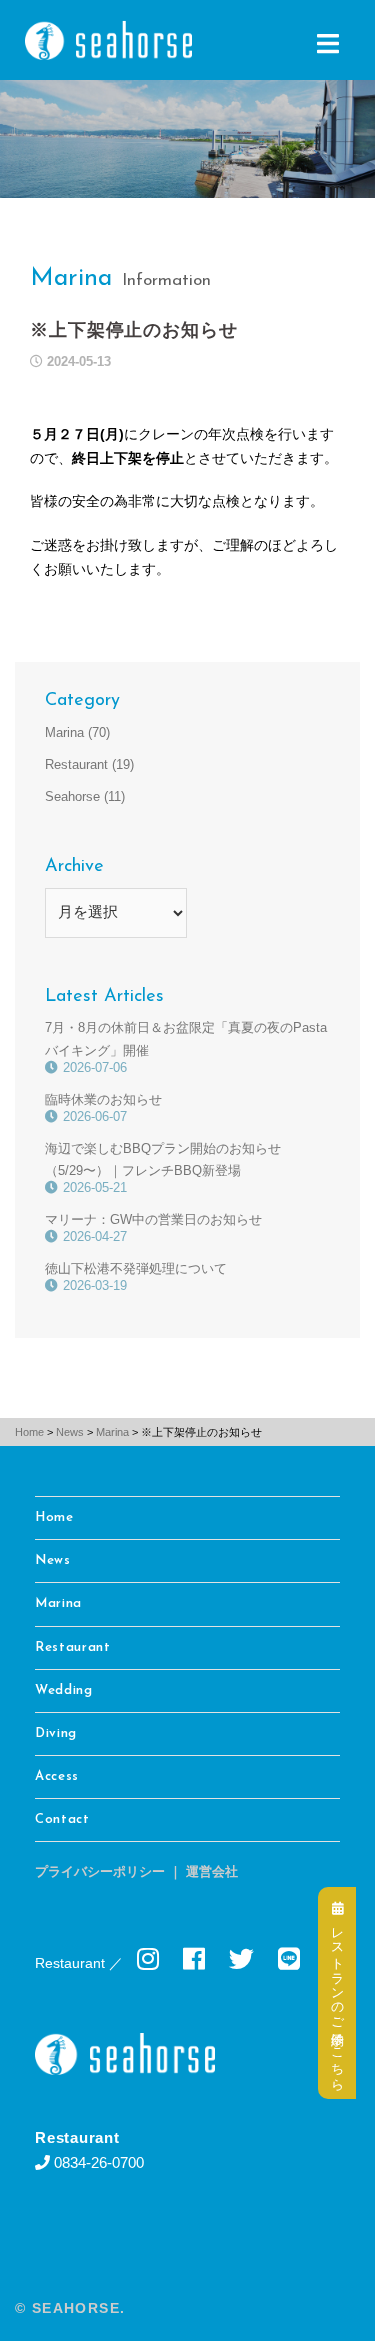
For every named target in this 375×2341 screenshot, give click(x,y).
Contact (62, 1819)
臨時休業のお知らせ (103, 1099)
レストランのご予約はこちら (337, 1999)
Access (57, 1776)
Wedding (64, 1690)
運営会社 (212, 1872)
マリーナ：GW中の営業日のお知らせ (153, 1219)
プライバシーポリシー (100, 1872)
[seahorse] (103, 38)
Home (54, 1517)
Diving (56, 1733)
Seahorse (72, 796)
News (53, 1560)
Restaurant (76, 764)
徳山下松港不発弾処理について (136, 1268)
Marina (71, 278)
